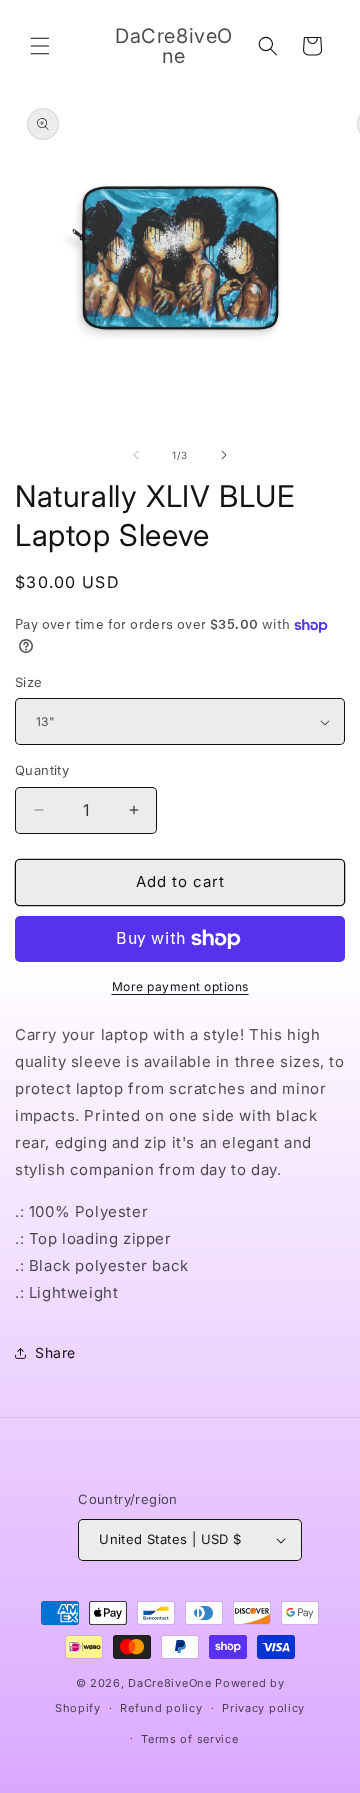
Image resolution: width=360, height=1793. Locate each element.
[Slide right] (224, 455)
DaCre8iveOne (169, 1683)
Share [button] (55, 1352)
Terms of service (189, 1739)
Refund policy (161, 1708)
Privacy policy (263, 1708)
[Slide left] (136, 455)
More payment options (180, 986)
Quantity (42, 770)
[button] (40, 46)
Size (29, 682)
